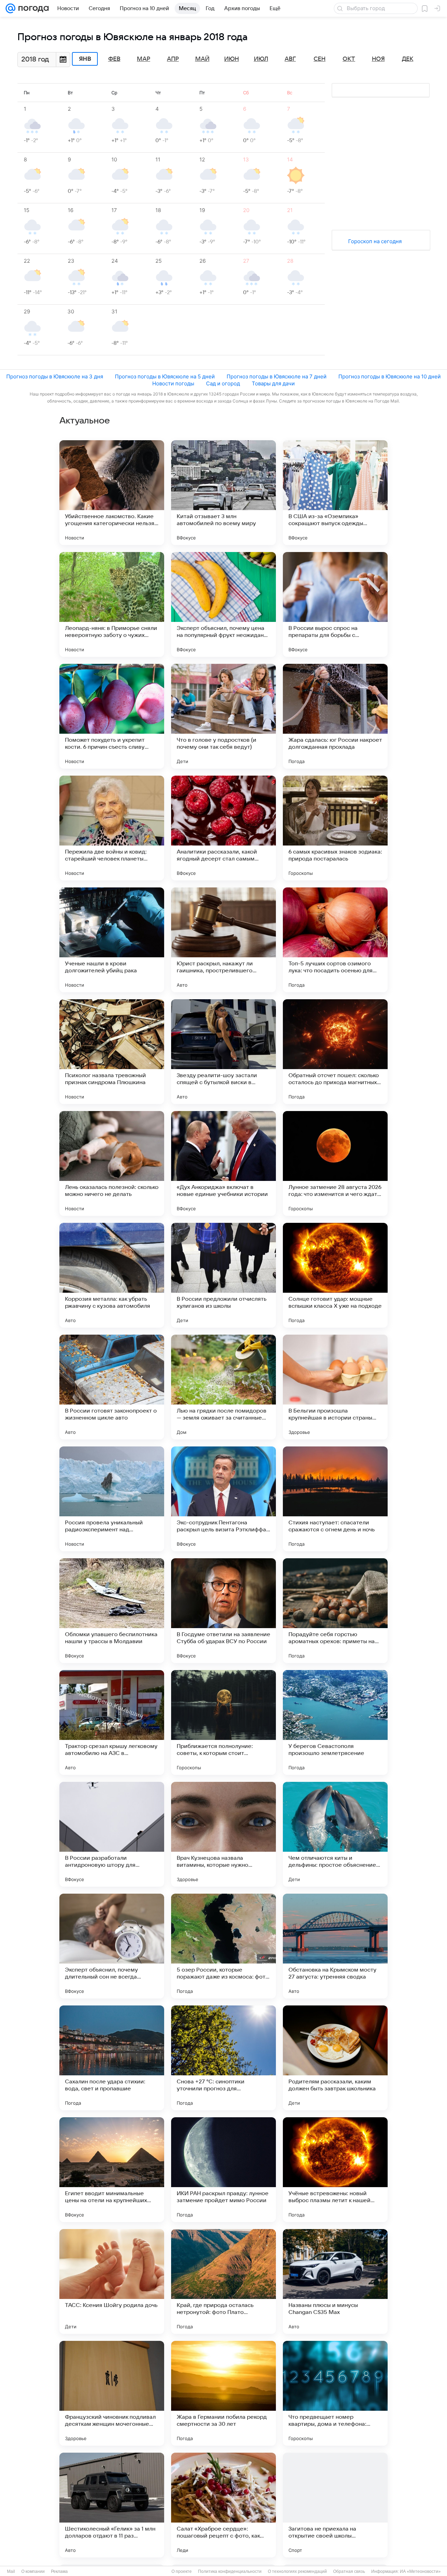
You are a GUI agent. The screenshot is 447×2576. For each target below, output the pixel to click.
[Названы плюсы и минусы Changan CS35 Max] (335, 2281)
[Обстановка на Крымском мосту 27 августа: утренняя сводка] (335, 1946)
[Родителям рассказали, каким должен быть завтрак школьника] (335, 2058)
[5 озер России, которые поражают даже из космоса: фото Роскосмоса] (223, 1946)
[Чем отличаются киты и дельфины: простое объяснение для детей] (335, 1834)
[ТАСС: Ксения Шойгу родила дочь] (112, 2281)
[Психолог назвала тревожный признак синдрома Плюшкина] (112, 1052)
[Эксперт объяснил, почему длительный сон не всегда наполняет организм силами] (112, 1946)
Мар (144, 59)
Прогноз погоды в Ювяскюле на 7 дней (277, 376)
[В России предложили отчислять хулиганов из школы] (223, 1275)
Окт (349, 59)
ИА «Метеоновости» (420, 2571)
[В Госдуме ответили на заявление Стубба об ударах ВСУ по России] (223, 1611)
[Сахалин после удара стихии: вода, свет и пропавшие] (112, 2058)
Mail (11, 2571)
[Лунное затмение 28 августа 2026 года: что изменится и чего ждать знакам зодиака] (335, 1163)
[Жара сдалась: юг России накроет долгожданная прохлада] (335, 716)
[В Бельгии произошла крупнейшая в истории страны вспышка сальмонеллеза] (335, 1387)
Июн (232, 59)
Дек (408, 59)
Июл (261, 59)
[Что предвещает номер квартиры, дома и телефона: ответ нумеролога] (335, 2393)
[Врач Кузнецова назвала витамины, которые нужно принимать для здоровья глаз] (223, 1834)
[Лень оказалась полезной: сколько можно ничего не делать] (112, 1163)
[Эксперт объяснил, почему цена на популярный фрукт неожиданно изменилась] (223, 604)
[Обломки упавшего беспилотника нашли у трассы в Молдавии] (112, 1611)
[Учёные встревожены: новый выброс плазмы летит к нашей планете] (335, 2170)
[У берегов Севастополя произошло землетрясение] (335, 1722)
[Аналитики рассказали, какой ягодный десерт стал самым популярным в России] (223, 828)
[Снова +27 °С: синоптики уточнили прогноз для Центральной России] (223, 2058)
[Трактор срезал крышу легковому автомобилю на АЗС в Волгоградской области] (112, 1722)
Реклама (59, 2571)
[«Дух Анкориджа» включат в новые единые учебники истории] (223, 1163)
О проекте (182, 2571)
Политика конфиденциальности (230, 2571)
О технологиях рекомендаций (297, 2571)
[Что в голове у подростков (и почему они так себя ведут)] (223, 716)
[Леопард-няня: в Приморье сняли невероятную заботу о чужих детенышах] (112, 604)
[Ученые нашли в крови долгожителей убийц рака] (112, 940)
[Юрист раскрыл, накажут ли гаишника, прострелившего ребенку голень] (223, 940)
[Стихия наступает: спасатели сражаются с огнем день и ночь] (335, 1499)
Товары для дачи (273, 383)
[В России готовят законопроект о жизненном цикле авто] (112, 1387)
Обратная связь (349, 2571)
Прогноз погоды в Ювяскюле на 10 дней (390, 376)
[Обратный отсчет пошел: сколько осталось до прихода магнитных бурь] (335, 1052)
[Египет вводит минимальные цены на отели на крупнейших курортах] (112, 2170)
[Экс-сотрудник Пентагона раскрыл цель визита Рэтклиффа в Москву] (223, 1499)
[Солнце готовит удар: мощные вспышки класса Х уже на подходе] (335, 1275)
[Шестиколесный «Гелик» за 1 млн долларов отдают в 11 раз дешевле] (112, 2505)
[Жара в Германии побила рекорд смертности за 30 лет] (223, 2393)
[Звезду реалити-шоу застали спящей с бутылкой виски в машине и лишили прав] (223, 1052)
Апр (173, 59)
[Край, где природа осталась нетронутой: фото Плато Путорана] (223, 2281)
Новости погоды (173, 383)
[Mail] (10, 8)
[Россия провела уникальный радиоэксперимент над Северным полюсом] (112, 1499)
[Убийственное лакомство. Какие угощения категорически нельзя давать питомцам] (112, 493)
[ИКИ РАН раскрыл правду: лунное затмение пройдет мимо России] (223, 2170)
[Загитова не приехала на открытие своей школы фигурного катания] (335, 2505)
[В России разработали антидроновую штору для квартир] (112, 1834)
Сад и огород (223, 383)
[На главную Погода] (32, 8)
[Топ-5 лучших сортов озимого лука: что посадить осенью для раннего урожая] (335, 940)
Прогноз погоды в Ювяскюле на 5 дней (165, 376)
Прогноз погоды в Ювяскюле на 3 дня (55, 376)
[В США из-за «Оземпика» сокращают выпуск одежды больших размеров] (335, 493)
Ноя (378, 59)
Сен (320, 59)
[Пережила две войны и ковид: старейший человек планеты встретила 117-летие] (112, 828)
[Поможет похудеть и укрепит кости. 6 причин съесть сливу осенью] (112, 716)
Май (202, 59)
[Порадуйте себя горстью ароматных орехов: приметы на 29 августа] (335, 1611)
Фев (114, 59)
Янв (85, 59)
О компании (33, 2571)
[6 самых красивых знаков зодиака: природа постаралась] (335, 828)
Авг (290, 59)
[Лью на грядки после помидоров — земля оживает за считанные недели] (223, 1387)
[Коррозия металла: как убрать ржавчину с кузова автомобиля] (112, 1275)
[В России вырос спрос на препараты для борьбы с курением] (335, 604)
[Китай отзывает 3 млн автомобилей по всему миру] (223, 493)
